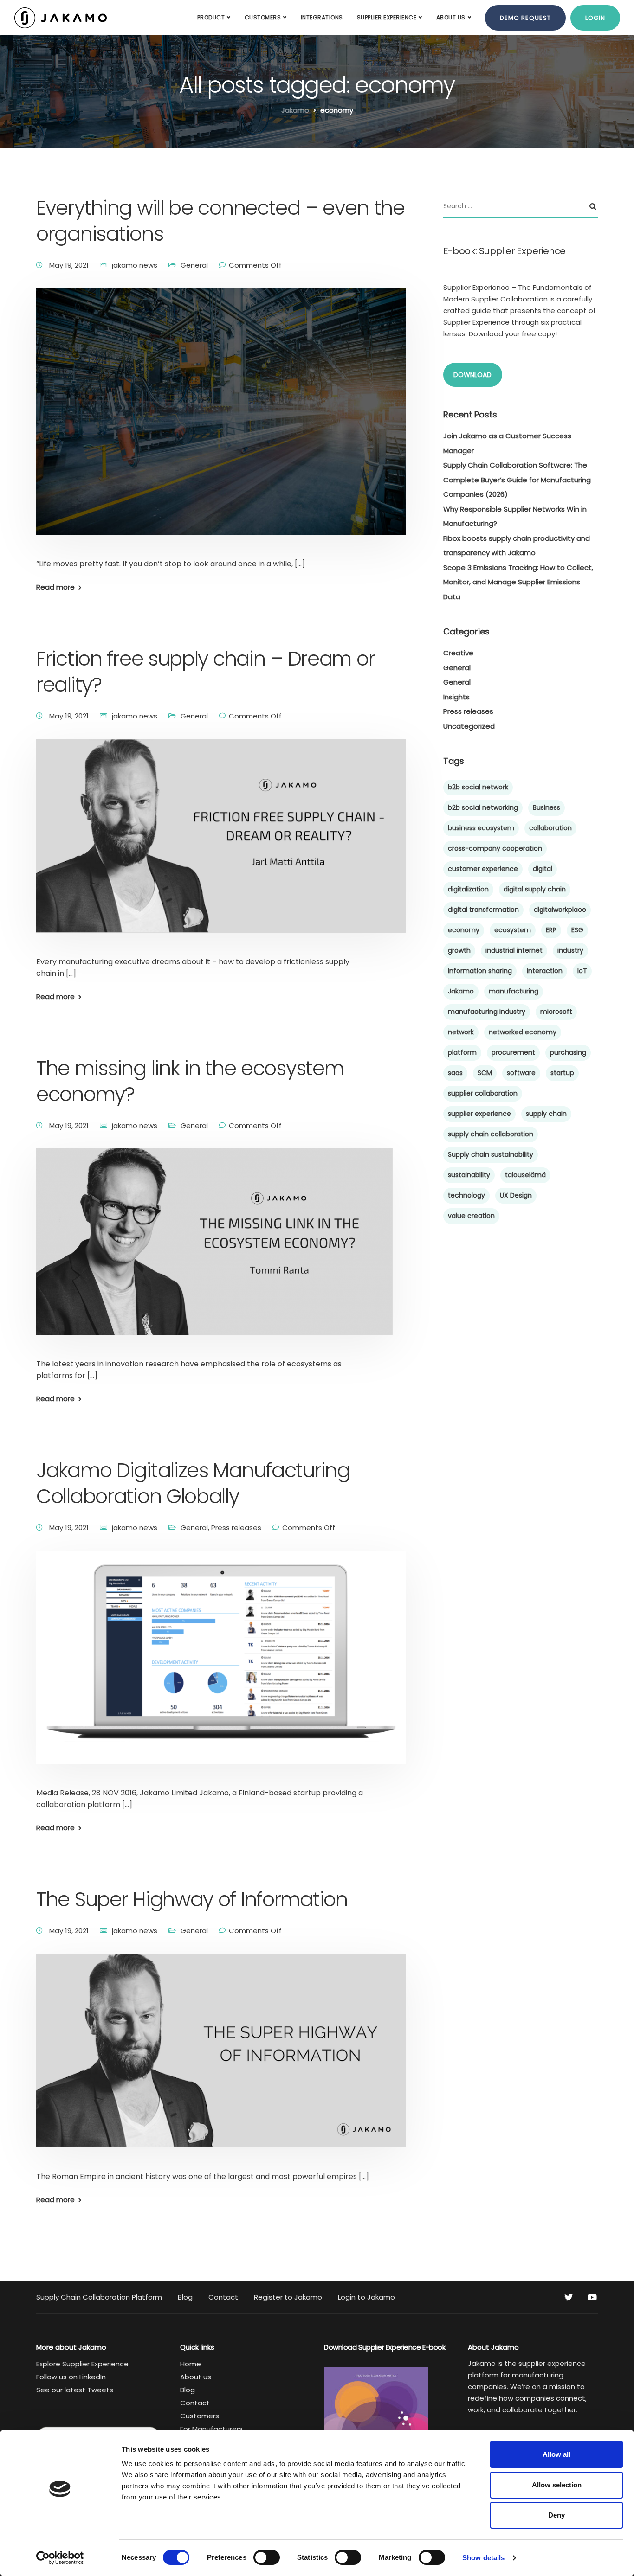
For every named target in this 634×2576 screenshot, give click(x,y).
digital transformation (483, 910)
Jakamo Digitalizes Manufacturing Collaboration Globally (193, 1483)
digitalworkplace (560, 910)
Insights (456, 697)
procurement (513, 1052)
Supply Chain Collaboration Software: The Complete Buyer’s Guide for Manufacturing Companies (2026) (517, 480)
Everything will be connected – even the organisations (220, 221)
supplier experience (479, 1114)
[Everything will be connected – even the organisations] (221, 423)
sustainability (469, 1175)
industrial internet (514, 950)
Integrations (322, 17)
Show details (483, 2558)
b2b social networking (483, 807)
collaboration (550, 828)
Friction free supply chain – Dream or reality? (205, 672)
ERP (551, 930)
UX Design (516, 1195)
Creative (458, 653)
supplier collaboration (483, 1093)
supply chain (546, 1114)
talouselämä (525, 1175)
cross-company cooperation (495, 848)
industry (570, 950)
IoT (582, 971)
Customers (263, 17)
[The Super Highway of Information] (221, 2061)
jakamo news (135, 265)
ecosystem (513, 930)
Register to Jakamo (288, 2297)
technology (466, 1195)
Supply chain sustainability (491, 1154)
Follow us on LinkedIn (71, 2377)
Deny (556, 2515)
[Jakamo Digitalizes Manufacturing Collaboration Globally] (221, 1669)
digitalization (468, 889)
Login (595, 18)
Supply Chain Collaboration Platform (99, 2297)
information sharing (480, 971)
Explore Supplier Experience (82, 2364)
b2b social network (478, 787)
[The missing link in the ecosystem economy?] (214, 1253)
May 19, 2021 (70, 265)
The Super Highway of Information (192, 1899)
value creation (471, 1216)
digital (543, 869)
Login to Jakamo (366, 2297)
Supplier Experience (387, 17)
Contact (223, 2297)
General (194, 265)
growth (459, 950)
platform (462, 1052)
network (461, 1032)
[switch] (267, 2557)
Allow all (556, 2454)
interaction (545, 971)
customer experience (483, 869)
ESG (577, 930)
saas (455, 1073)
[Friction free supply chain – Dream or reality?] (221, 847)
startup (562, 1073)
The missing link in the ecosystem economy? (190, 1081)
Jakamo (461, 991)
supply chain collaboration (491, 1134)
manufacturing (514, 991)
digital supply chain (535, 889)
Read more (55, 587)
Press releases (236, 1528)
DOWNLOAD (472, 375)
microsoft (556, 1012)
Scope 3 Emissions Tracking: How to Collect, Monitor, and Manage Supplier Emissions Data (518, 582)
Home (191, 2364)
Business (547, 807)
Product (211, 17)
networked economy (523, 1032)
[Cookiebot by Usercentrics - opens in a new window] (60, 2558)
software (521, 1073)
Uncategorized (469, 726)
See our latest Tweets (75, 2390)
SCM (485, 1073)
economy (464, 930)
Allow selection (557, 2485)
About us (451, 17)
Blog (185, 2297)
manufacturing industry (487, 1012)
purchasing (568, 1052)
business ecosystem (481, 828)
